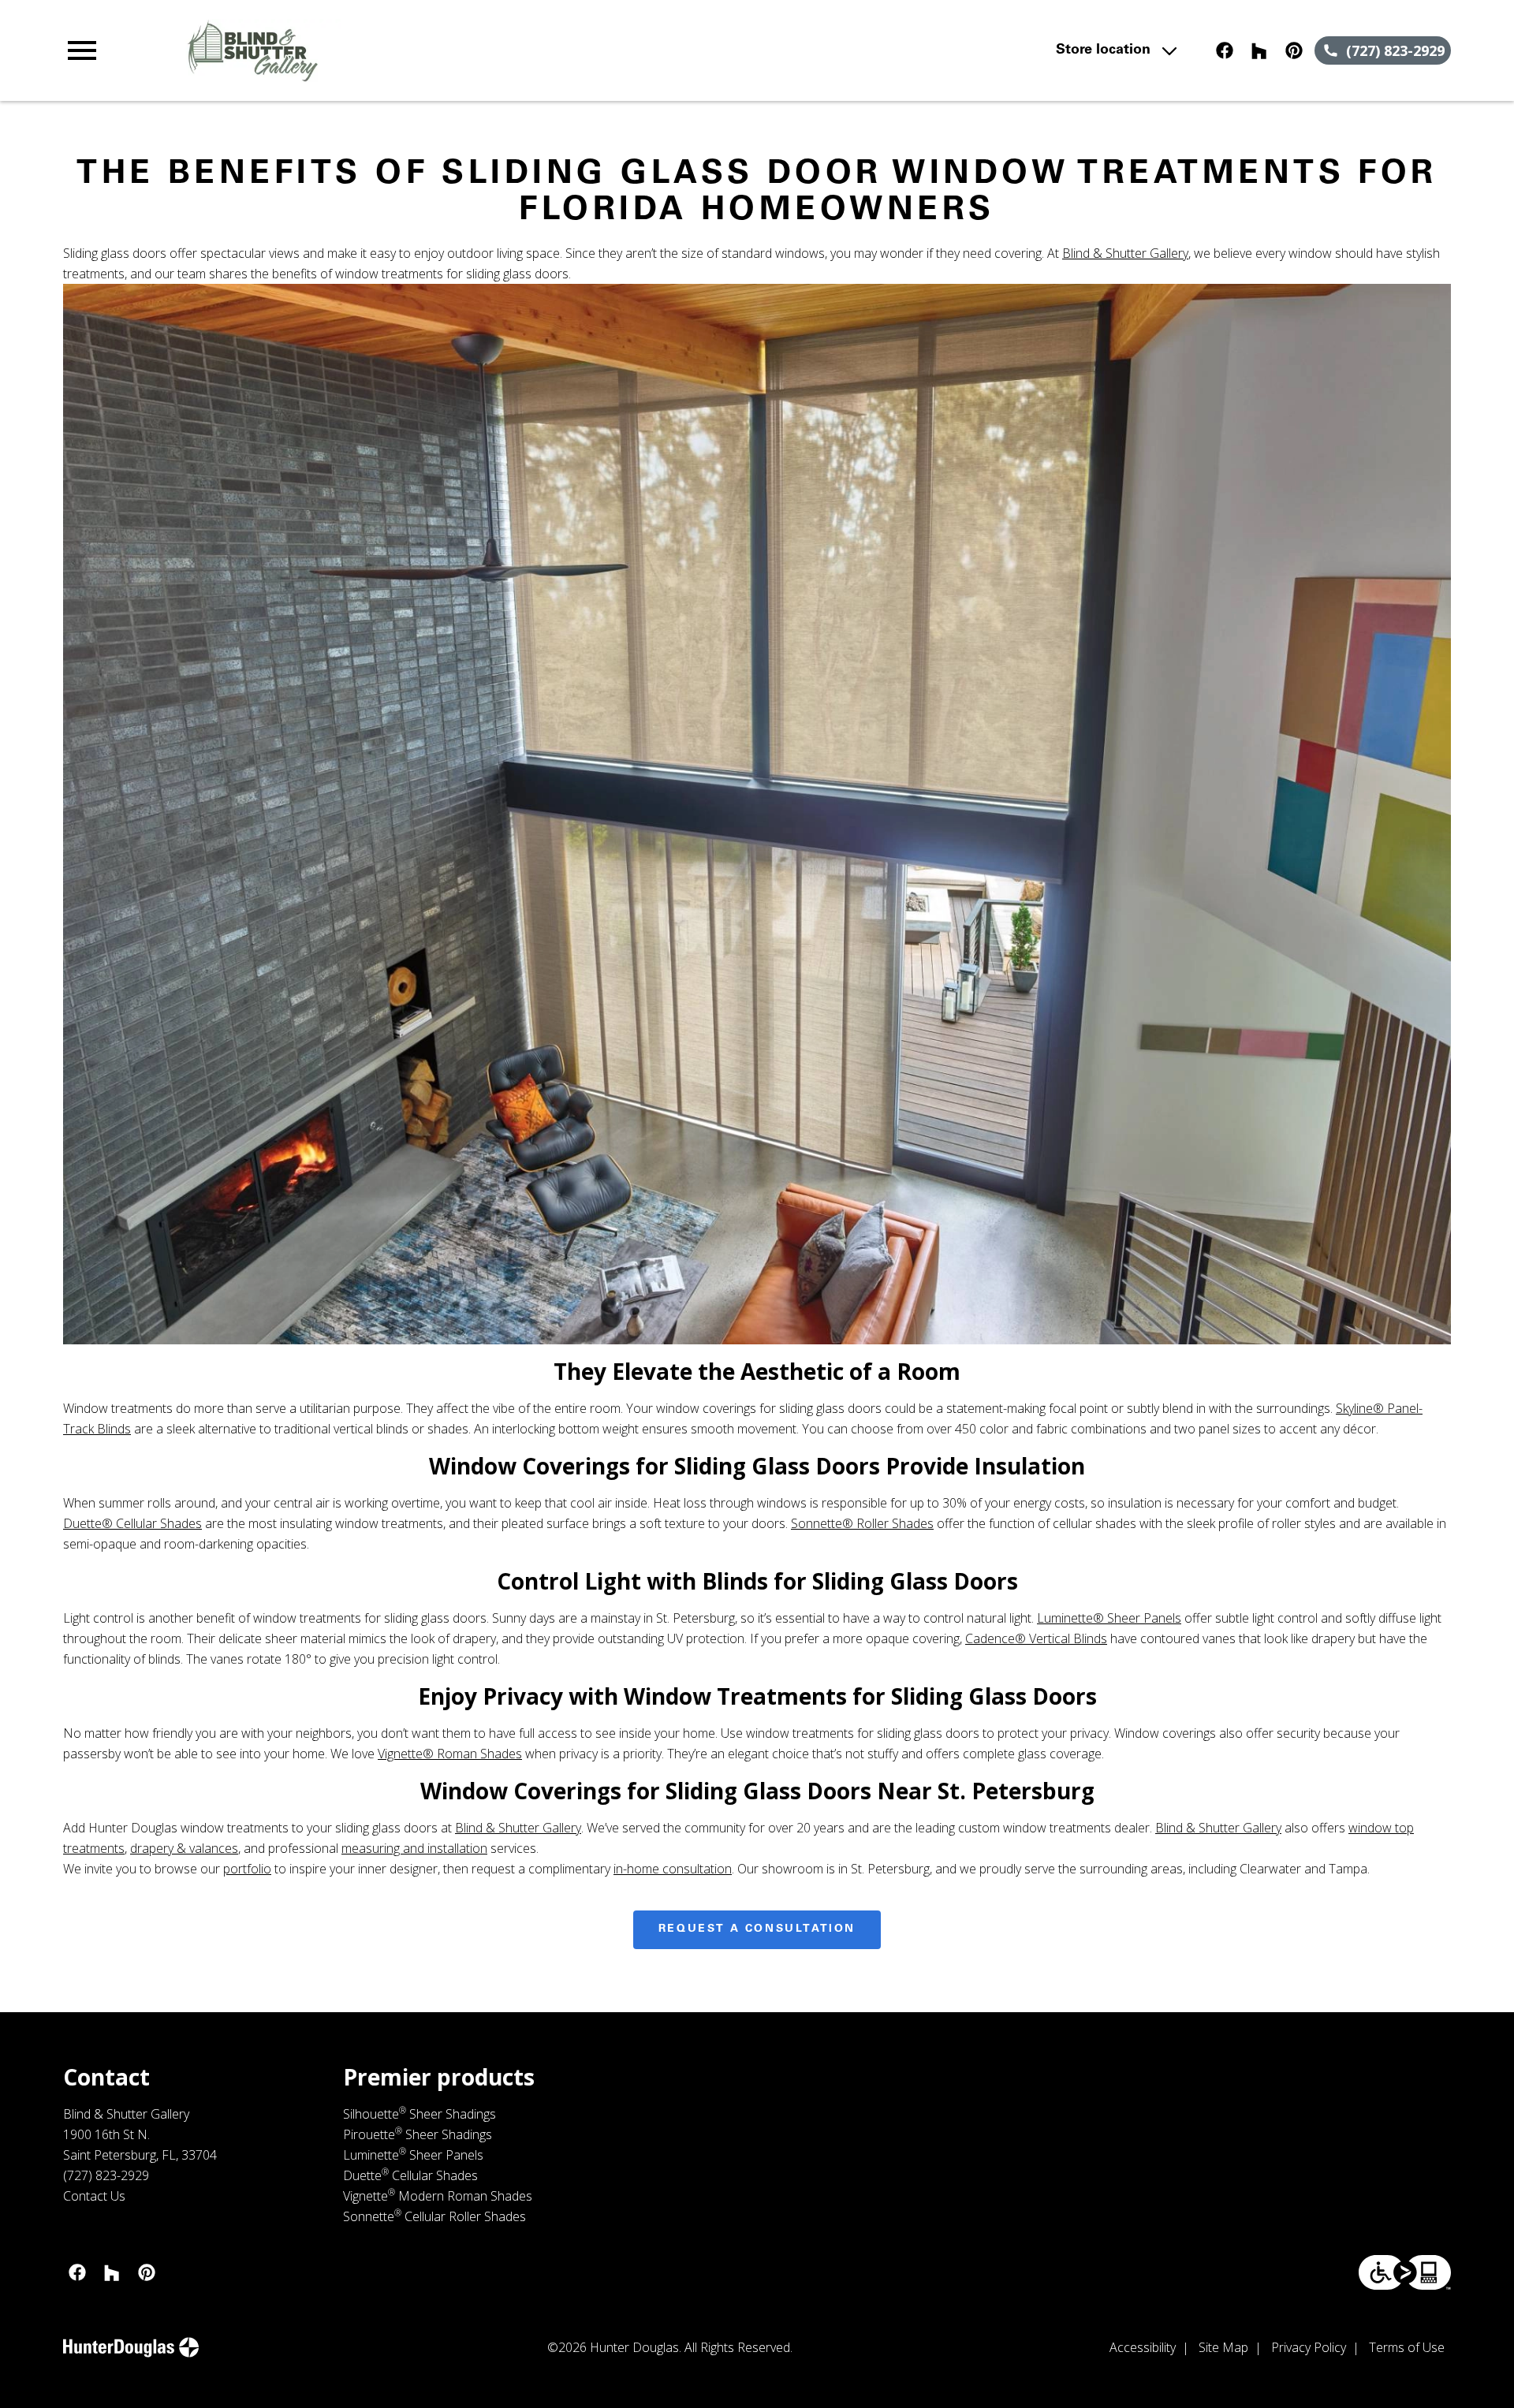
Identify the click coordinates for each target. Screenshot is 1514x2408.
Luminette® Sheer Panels (1109, 1618)
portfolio (247, 1869)
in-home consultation (673, 1869)
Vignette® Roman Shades (450, 1754)
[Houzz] (1259, 50)
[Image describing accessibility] (1405, 2272)
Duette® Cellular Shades (132, 1523)
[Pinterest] (1294, 50)
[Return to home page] (389, 50)
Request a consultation (757, 1929)
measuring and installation (414, 1848)
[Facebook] (1225, 50)
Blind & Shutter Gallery (1125, 253)
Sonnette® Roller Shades (862, 1523)
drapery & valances (184, 1848)
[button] (82, 50)
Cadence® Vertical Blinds (1036, 1638)
